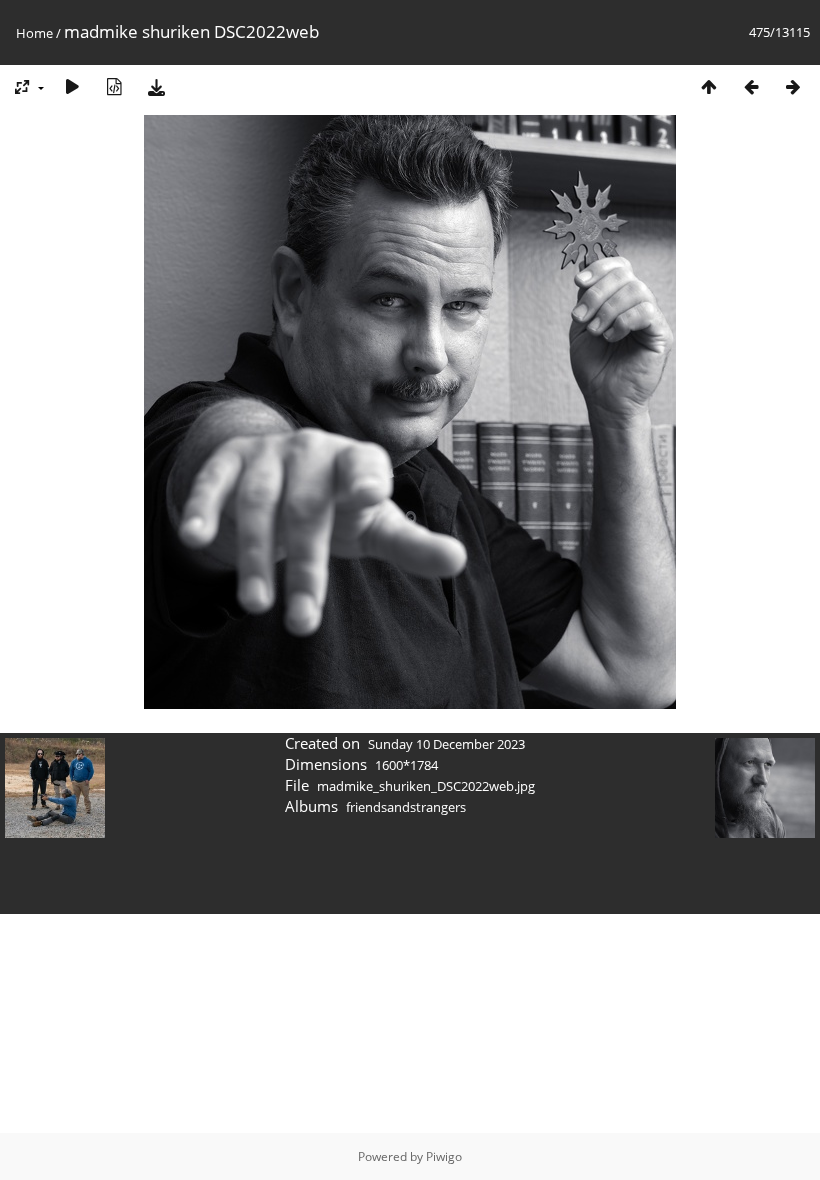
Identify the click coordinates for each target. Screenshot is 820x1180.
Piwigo (444, 1156)
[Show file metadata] (114, 86)
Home (34, 33)
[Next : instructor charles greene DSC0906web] (793, 86)
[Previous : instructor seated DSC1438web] (751, 86)
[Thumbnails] (709, 86)
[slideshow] (72, 86)
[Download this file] (156, 86)
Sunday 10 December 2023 (446, 744)
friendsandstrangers (406, 807)
